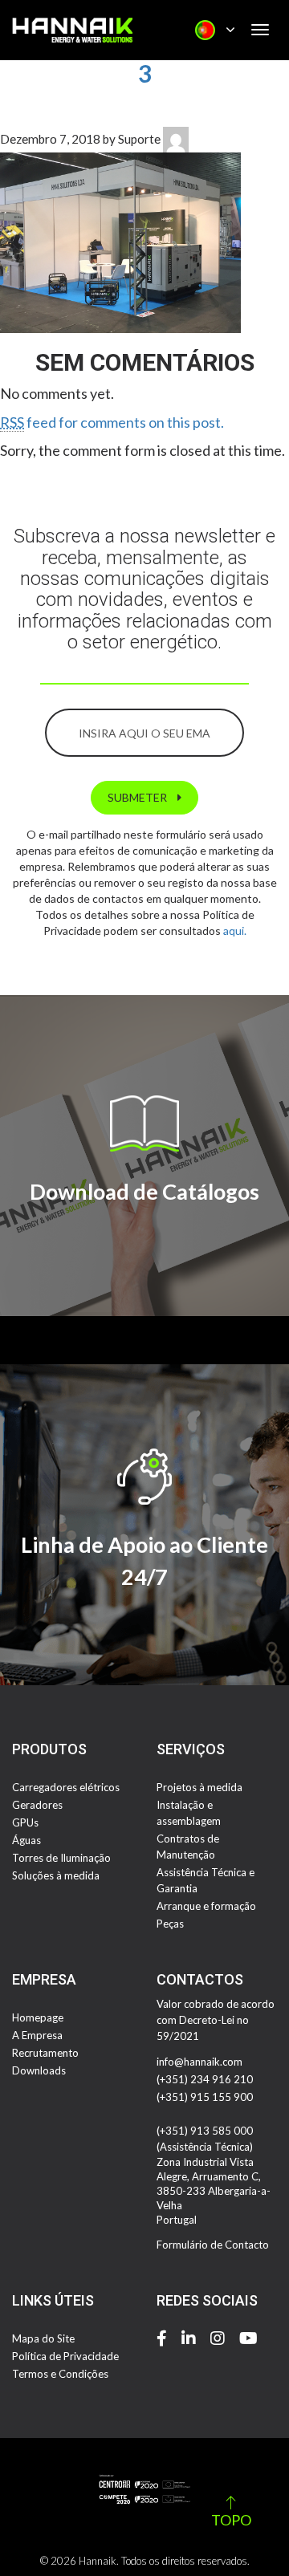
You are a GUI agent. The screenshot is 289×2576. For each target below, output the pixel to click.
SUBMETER (138, 797)
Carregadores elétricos (66, 1787)
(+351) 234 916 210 (205, 2079)
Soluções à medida (56, 1875)
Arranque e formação (206, 1906)
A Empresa (37, 2035)
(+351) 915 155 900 (205, 2097)
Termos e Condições (60, 2374)
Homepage (38, 2017)
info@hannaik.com (199, 2062)
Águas (26, 1840)
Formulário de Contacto (213, 2245)
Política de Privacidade (65, 2356)
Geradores (37, 1805)
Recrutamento (45, 2053)
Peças (170, 1924)
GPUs (25, 1822)
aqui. (235, 930)
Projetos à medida (199, 1787)
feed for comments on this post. (112, 422)
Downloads (39, 2070)
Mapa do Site (43, 2338)
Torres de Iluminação (61, 1858)
